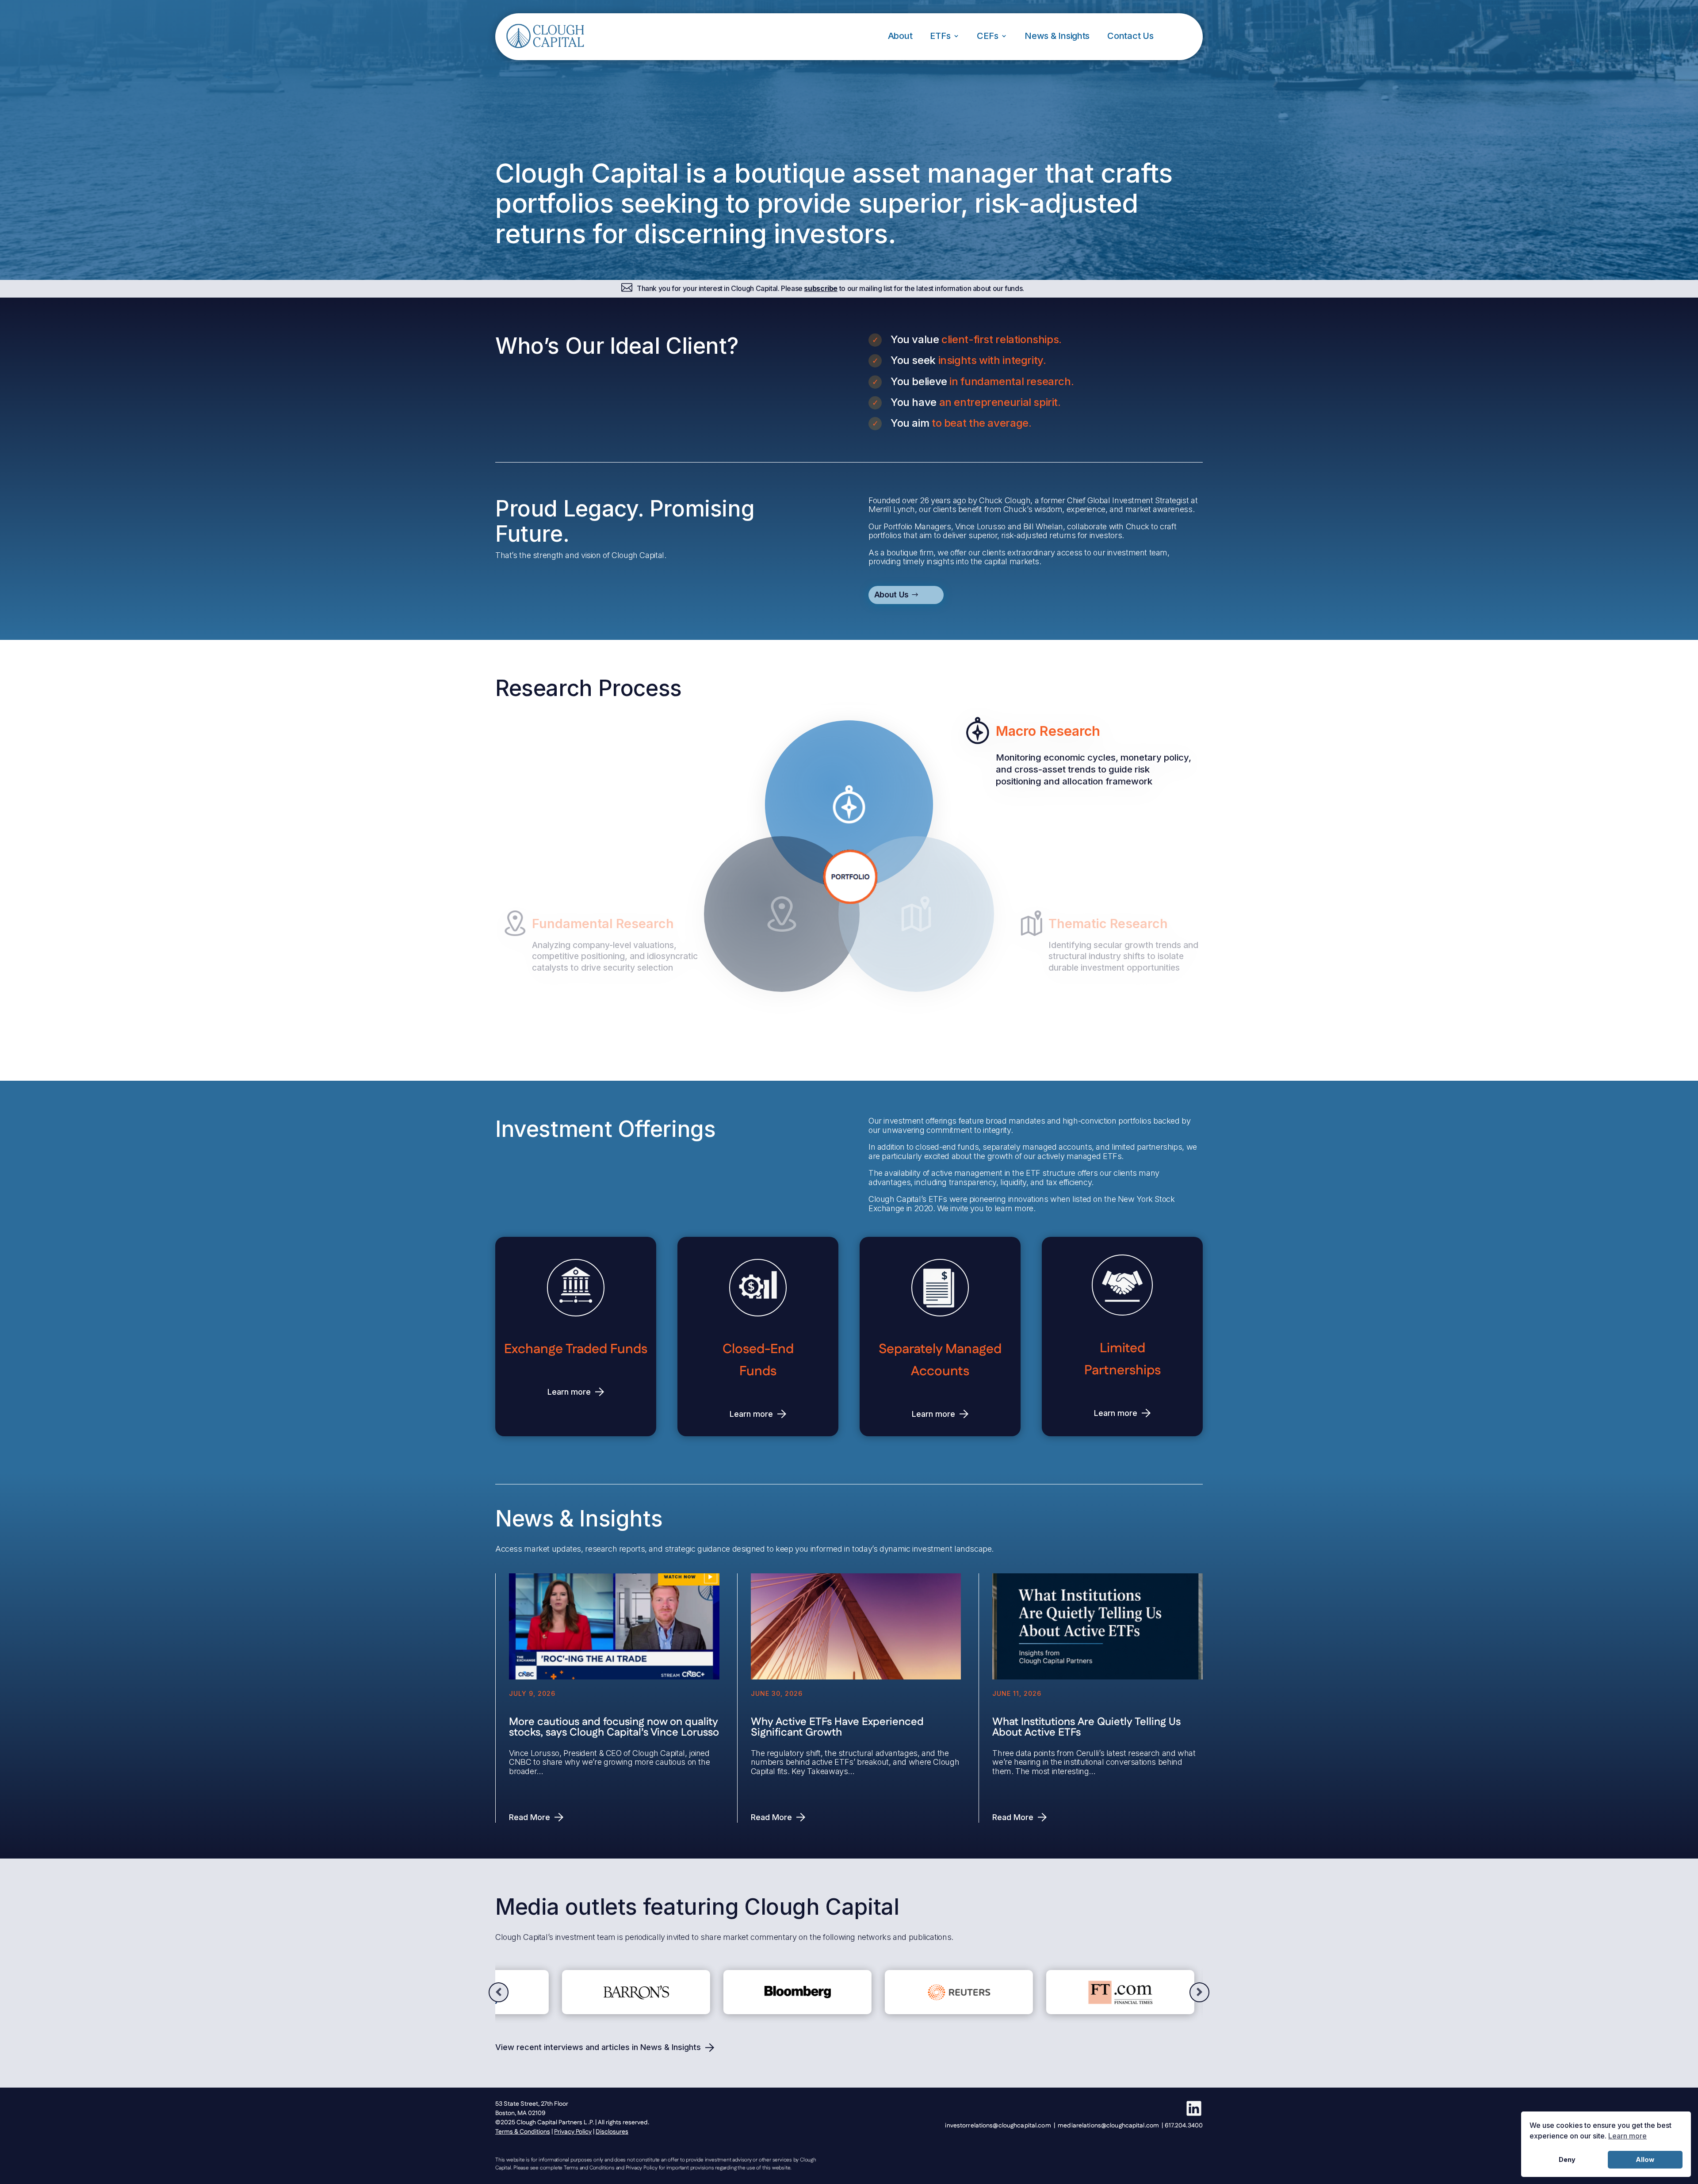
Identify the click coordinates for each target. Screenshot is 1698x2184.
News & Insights (1057, 36)
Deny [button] (1567, 2159)
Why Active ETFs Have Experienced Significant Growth (837, 1727)
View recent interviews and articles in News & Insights (598, 2047)
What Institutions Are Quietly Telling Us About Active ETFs (1086, 1727)
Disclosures (612, 2132)
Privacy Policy (573, 2132)
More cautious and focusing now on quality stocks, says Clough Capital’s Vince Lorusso (614, 1727)
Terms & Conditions (523, 2132)
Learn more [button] (1627, 2136)
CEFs (987, 36)
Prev (499, 1992)
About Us (891, 595)
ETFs (940, 36)
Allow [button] (1645, 2159)
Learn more (569, 1392)
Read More (530, 1817)
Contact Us (1130, 36)
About (900, 36)
